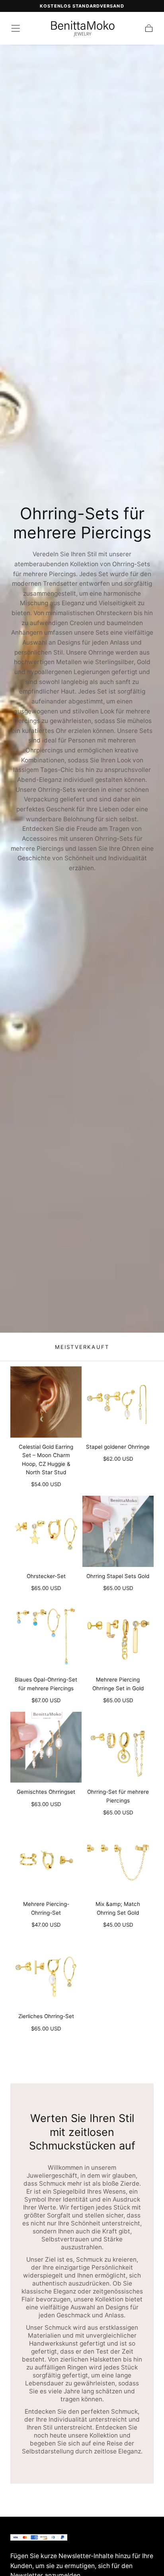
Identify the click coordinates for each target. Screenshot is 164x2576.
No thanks (82, 2552)
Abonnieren (121, 2523)
